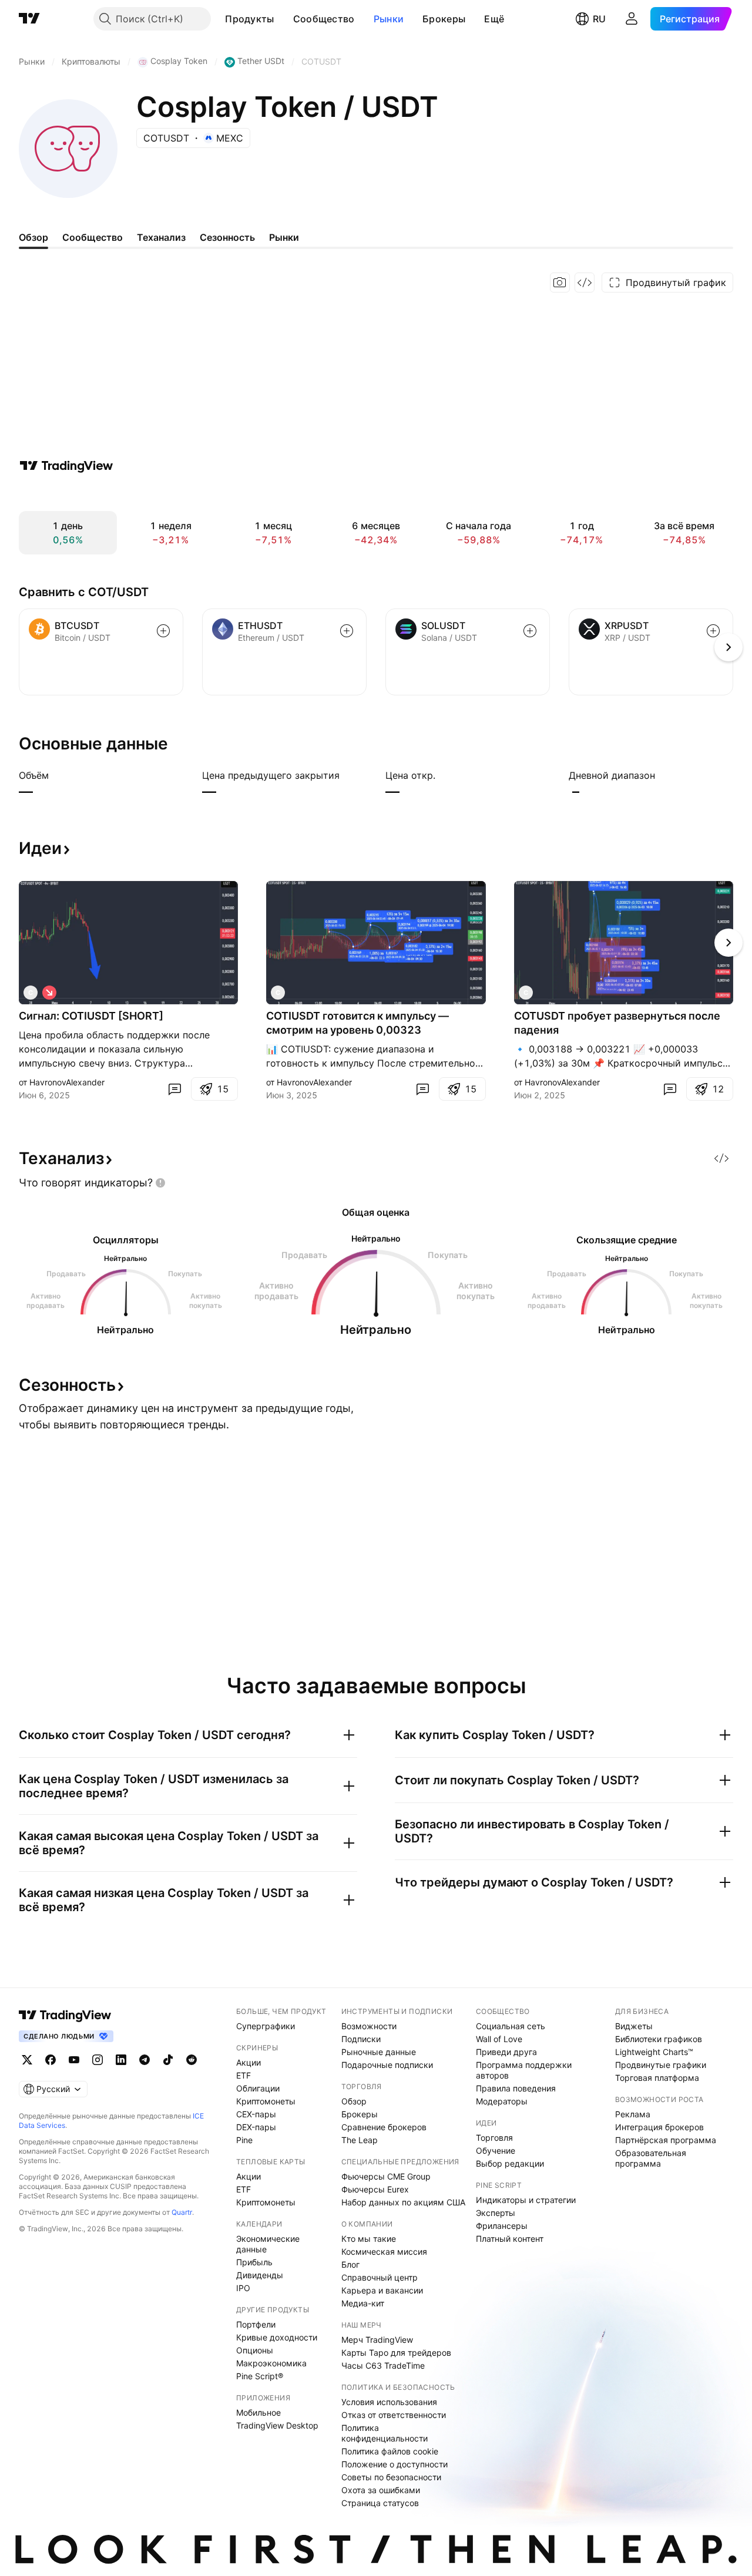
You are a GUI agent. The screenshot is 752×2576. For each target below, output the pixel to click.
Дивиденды (260, 2275)
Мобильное (258, 2412)
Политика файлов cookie (390, 2451)
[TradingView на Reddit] (192, 2060)
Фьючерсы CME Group (386, 2176)
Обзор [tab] (33, 237)
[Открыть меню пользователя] (632, 19)
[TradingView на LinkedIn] (121, 2060)
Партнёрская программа (666, 2140)
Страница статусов (380, 2503)
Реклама (633, 2114)
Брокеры (444, 19)
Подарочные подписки (387, 2065)
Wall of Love (499, 2039)
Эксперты (496, 2213)
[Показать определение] (56, 775)
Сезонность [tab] (227, 237)
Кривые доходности (277, 2337)
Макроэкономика (271, 2363)
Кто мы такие (369, 2239)
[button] (283, 19)
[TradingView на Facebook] (51, 2060)
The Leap (360, 2140)
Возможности (369, 2026)
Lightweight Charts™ (654, 2052)
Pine (244, 2140)
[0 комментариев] (174, 1089)
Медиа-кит (363, 2303)
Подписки (361, 2039)
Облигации (258, 2088)
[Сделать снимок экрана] (560, 283)
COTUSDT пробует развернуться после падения (617, 1023)
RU (599, 19)
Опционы (255, 2350)
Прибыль (254, 2262)
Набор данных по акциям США (403, 2202)
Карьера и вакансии (382, 2290)
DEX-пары (256, 2127)
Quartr (182, 2212)
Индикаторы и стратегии (526, 2200)
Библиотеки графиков (659, 2039)
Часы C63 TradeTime (383, 2365)
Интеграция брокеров (659, 2127)
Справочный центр (380, 2277)
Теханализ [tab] (161, 237)
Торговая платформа (657, 2078)
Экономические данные (268, 2244)
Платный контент (510, 2239)
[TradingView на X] (27, 2060)
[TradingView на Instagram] (98, 2060)
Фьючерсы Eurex (375, 2189)
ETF (244, 2075)
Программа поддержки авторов (524, 2070)
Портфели (256, 2324)
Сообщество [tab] (93, 237)
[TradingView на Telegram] (145, 2060)
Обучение (496, 2150)
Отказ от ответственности (394, 2415)
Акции (249, 2062)
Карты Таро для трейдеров (396, 2353)
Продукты (249, 19)
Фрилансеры (502, 2226)
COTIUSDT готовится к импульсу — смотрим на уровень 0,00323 (357, 1023)
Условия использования (389, 2402)
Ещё (494, 19)
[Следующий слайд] (728, 943)
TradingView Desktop (277, 2425)
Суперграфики (266, 2026)
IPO (243, 2288)
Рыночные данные (379, 2052)
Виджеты (634, 2026)
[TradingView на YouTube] (74, 2060)
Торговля (494, 2138)
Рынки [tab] (284, 237)
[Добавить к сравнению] (163, 631)
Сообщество (324, 19)
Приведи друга (506, 2052)
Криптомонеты (266, 2101)
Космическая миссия (384, 2252)
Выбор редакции (510, 2163)
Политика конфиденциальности (385, 2433)
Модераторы (502, 2101)
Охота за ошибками (381, 2490)
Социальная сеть (511, 2026)
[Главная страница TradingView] (29, 19)
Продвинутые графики (661, 2065)
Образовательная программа (651, 2158)
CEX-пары (256, 2114)
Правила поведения (516, 2088)
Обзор (354, 2101)
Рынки (389, 19)
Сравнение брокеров (384, 2127)
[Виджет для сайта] (585, 283)
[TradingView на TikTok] (168, 2060)
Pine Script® (260, 2376)
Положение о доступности (395, 2464)
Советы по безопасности (391, 2477)
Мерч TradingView (377, 2340)
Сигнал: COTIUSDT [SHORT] (91, 1016)
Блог (350, 2264)
